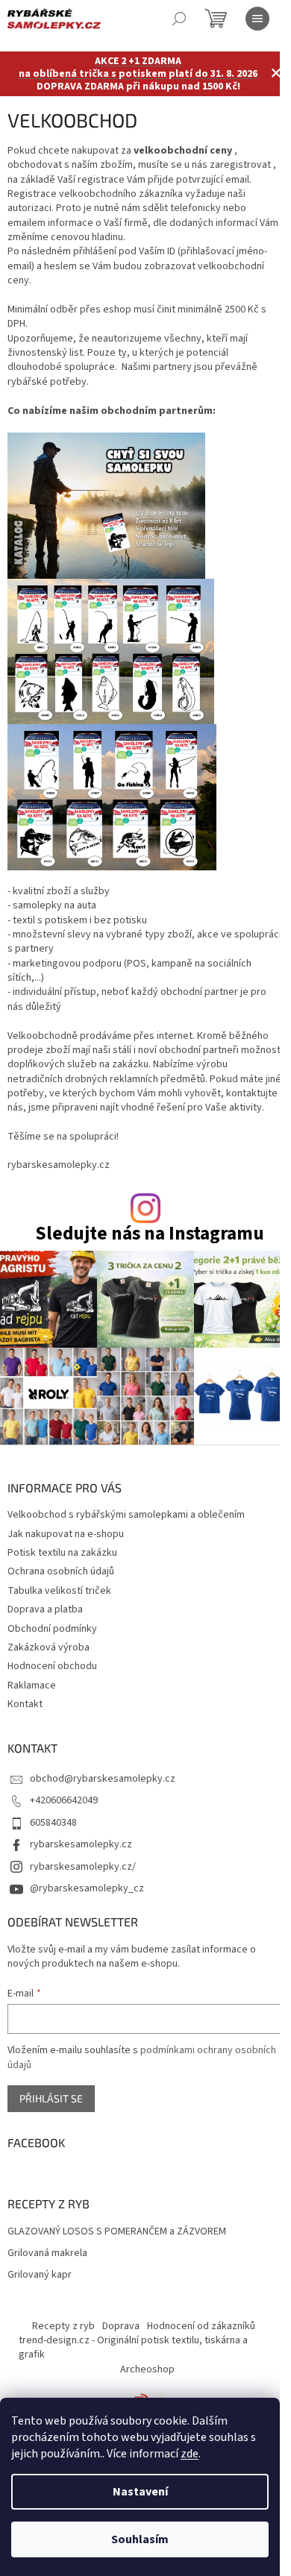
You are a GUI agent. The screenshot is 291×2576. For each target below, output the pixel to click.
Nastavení (140, 2492)
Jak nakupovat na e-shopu (66, 1534)
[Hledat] (179, 19)
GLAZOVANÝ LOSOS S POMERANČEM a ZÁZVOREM (117, 2232)
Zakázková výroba (48, 1647)
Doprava (121, 2326)
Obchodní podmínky (52, 1629)
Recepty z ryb (63, 2326)
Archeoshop (147, 2369)
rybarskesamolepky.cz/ (83, 1867)
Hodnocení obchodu (52, 1666)
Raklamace (32, 1686)
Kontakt (25, 1704)
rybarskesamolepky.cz (81, 1844)
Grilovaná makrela (47, 2253)
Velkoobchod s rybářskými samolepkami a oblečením (126, 1515)
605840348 (53, 1823)
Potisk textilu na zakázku (62, 1553)
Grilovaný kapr (40, 2275)
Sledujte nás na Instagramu (150, 1234)
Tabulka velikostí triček (59, 1591)
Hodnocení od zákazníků (201, 2326)
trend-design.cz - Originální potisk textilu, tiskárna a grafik (133, 2347)
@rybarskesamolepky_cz (87, 1888)
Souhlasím (140, 2539)
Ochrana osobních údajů (61, 1571)
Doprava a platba (45, 1609)
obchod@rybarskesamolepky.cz (103, 1779)
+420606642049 (64, 1800)
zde (190, 2454)
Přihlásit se (51, 2098)
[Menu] (257, 19)
